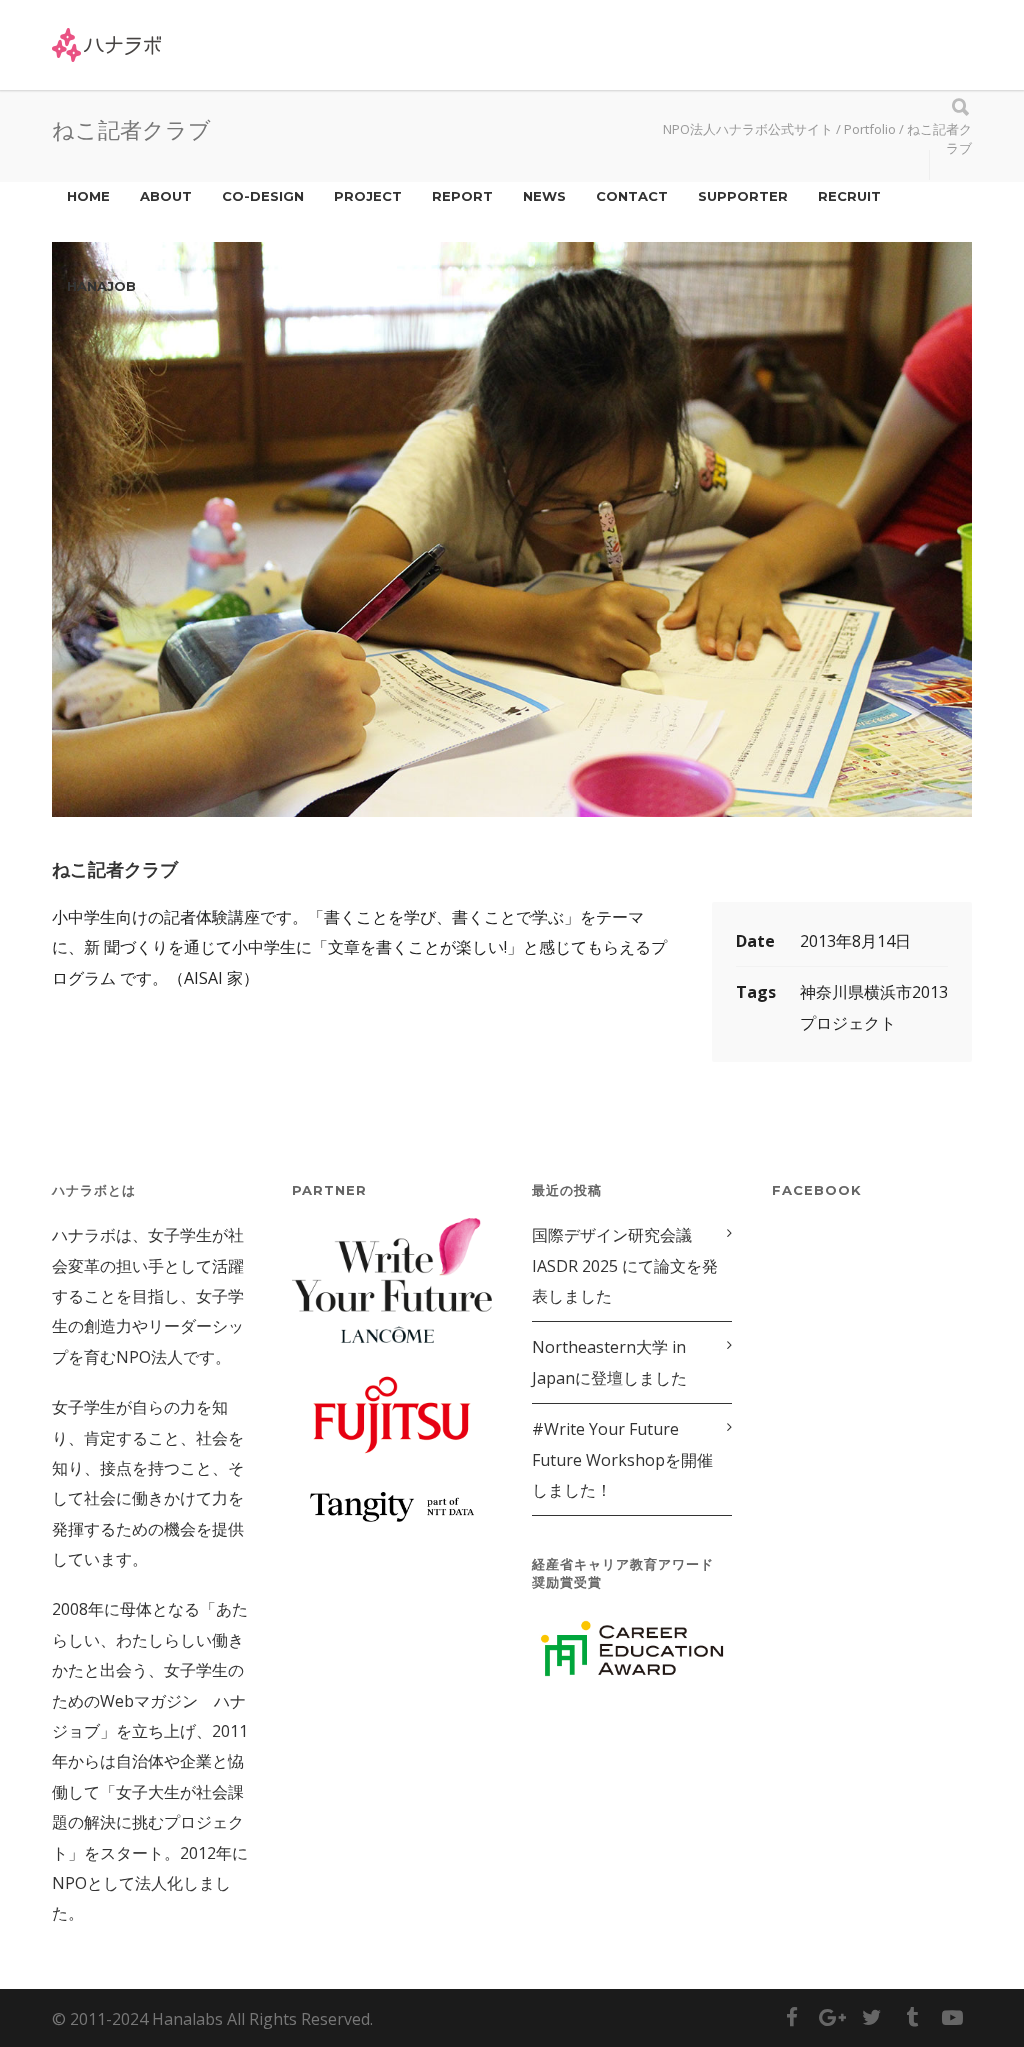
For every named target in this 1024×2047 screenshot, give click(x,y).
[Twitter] (872, 2017)
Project (368, 196)
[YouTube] (952, 2017)
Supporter (743, 196)
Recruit (849, 196)
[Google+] (832, 2017)
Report (462, 196)
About (166, 196)
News (544, 196)
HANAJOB (101, 286)
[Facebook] (792, 2017)
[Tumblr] (912, 2017)
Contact (632, 196)
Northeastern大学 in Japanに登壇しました (609, 1362)
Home (88, 196)
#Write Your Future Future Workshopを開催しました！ (622, 1459)
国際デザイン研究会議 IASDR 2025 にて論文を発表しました (625, 1265)
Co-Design (263, 196)
